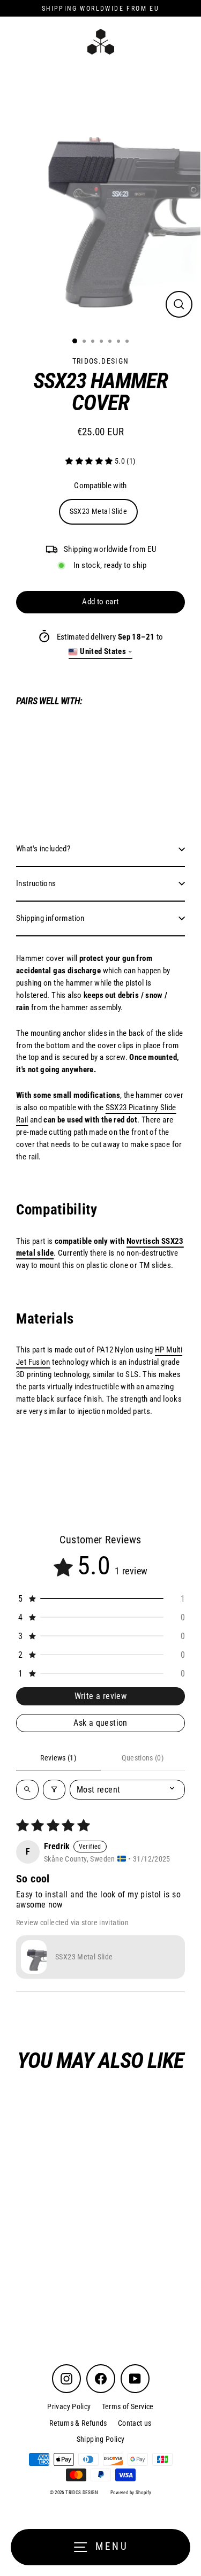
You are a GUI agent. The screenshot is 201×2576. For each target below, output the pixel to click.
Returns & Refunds (78, 2423)
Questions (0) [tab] (143, 1758)
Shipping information (50, 918)
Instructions (36, 883)
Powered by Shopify (131, 2493)
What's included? (43, 849)
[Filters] (54, 1790)
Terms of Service (128, 2406)
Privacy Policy (69, 2406)
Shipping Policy (101, 2439)
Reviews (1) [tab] (58, 1758)
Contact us (135, 2423)
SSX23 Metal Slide (99, 511)
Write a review (101, 1696)
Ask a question (100, 1723)
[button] (90, 461)
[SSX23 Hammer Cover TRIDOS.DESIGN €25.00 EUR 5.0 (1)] (58, 760)
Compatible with (100, 486)
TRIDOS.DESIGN (101, 361)
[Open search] (27, 1790)
